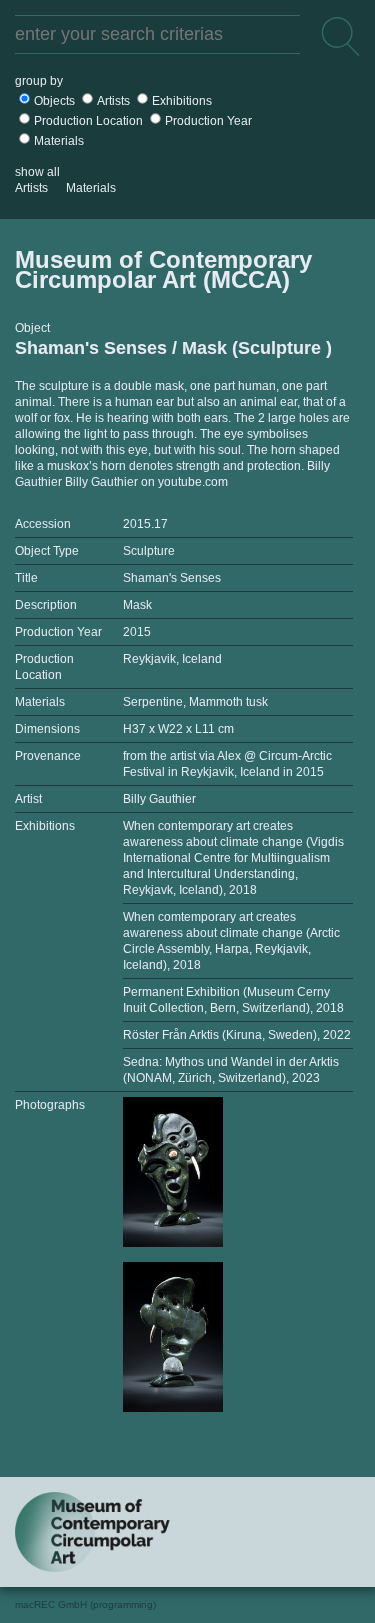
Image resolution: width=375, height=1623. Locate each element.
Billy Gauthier (159, 799)
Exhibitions (182, 101)
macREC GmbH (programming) (85, 1604)
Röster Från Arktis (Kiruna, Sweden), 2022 (237, 1035)
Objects (54, 101)
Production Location (88, 121)
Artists (113, 101)
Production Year (208, 121)
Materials (59, 141)
